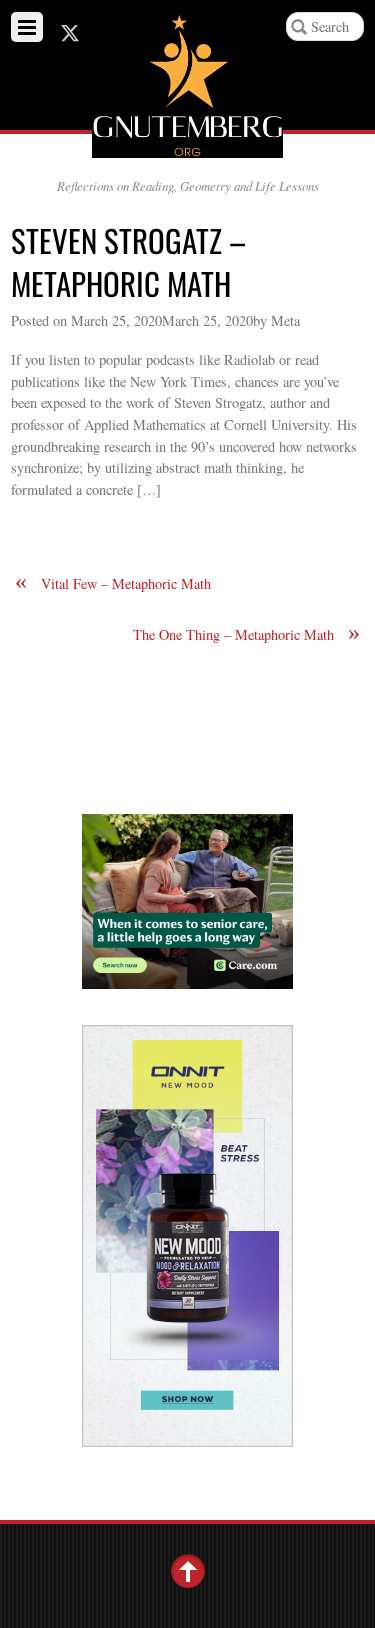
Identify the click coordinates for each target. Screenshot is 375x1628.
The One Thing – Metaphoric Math (246, 634)
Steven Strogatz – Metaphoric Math (128, 261)
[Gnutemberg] (187, 141)
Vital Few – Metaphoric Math (113, 583)
